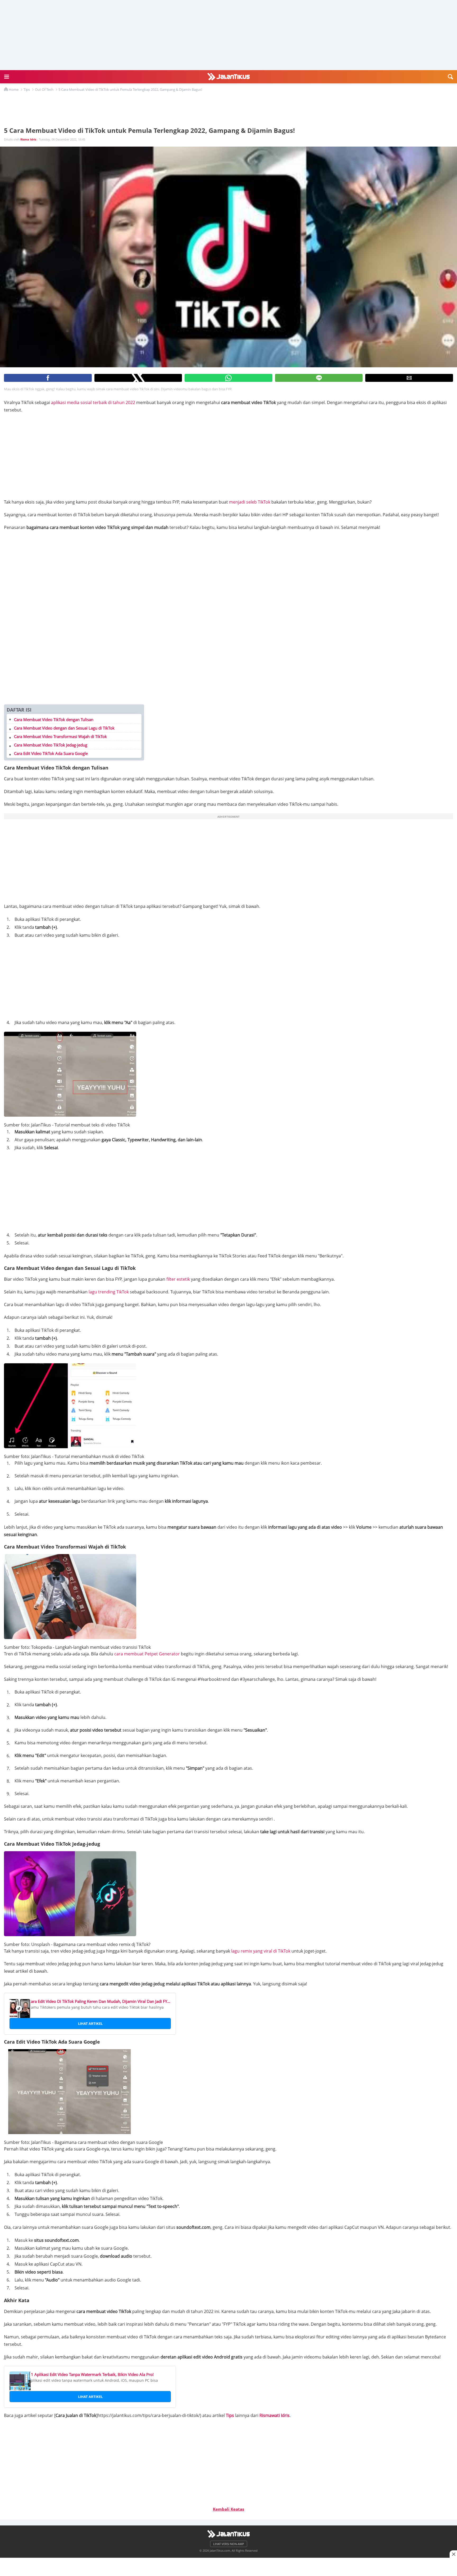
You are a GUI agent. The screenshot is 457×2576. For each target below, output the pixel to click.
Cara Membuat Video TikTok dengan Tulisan (54, 719)
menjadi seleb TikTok (250, 502)
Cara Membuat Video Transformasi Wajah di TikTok (60, 736)
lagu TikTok (109, 1292)
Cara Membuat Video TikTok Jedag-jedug (51, 745)
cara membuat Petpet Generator (147, 1654)
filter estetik (178, 1279)
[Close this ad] (453, 2554)
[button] (7, 77)
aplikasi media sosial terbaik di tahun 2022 (93, 402)
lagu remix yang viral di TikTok (261, 1951)
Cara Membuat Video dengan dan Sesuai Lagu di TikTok (64, 728)
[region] (229, 2565)
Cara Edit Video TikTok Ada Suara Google (51, 753)
